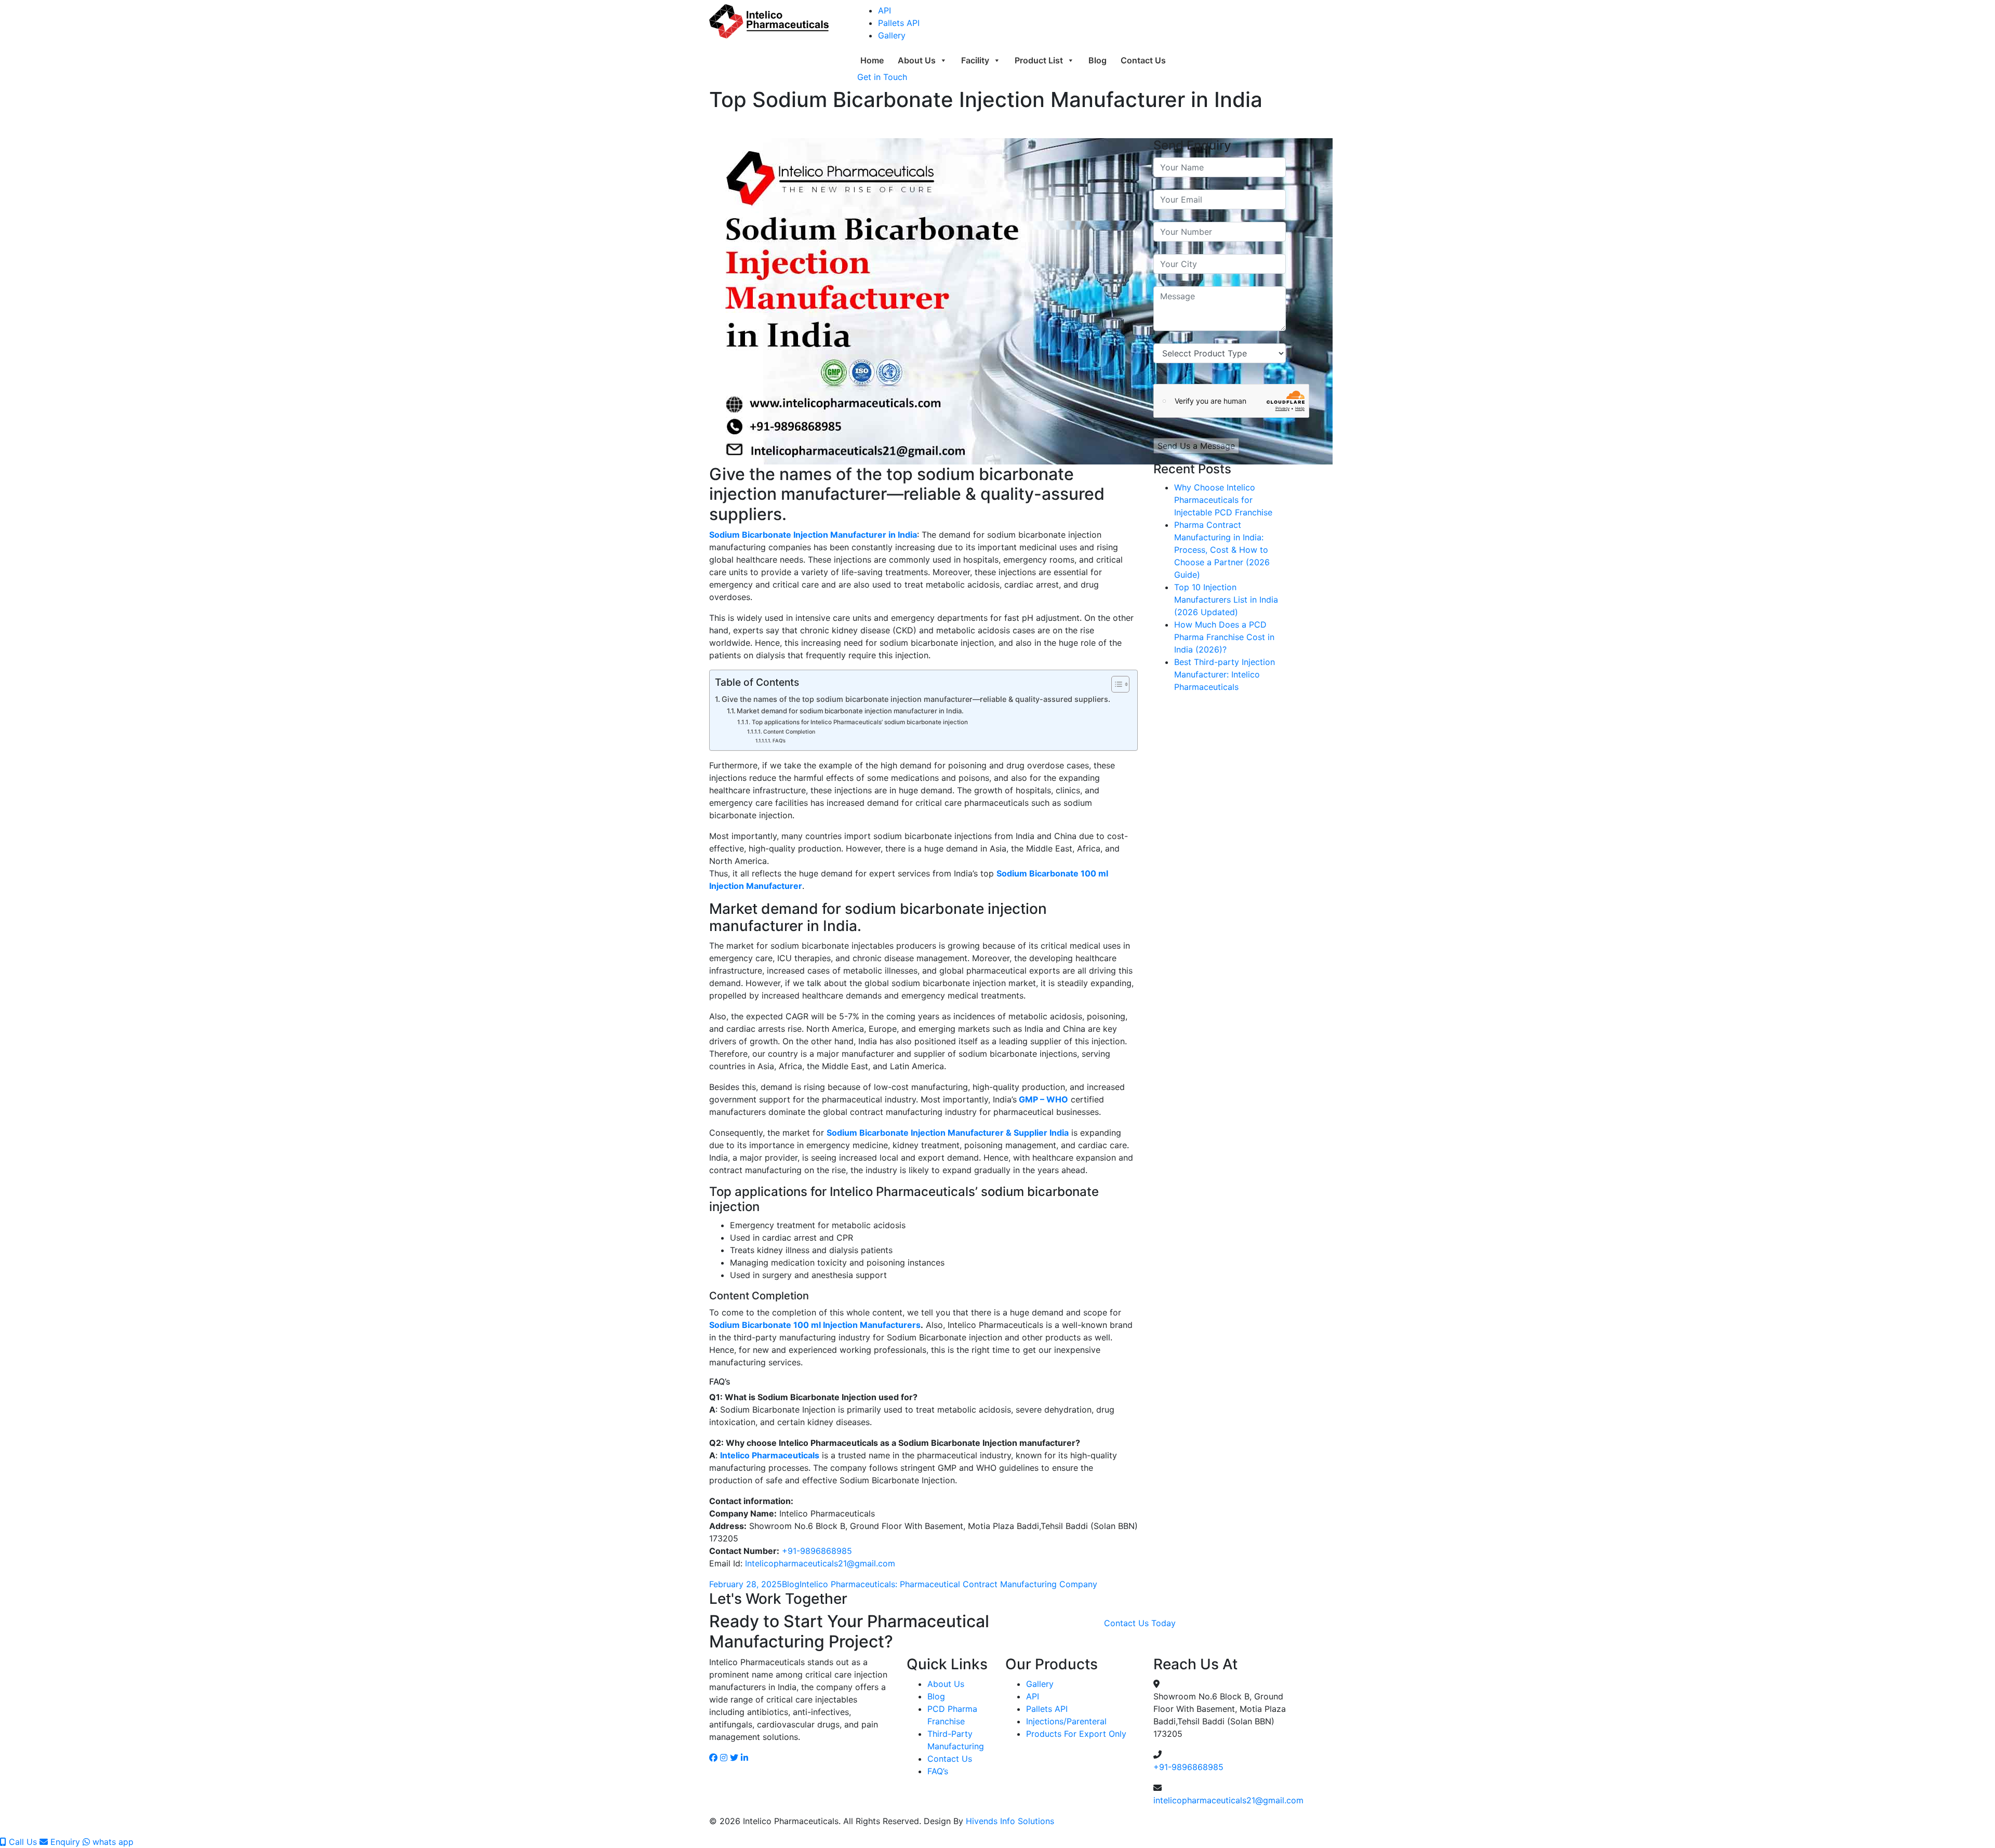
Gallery (892, 35)
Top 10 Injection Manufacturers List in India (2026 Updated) (1226, 600)
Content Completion (789, 732)
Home (872, 60)
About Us (917, 60)
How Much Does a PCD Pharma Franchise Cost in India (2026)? (1224, 637)
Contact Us (1143, 60)
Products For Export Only (1076, 1734)
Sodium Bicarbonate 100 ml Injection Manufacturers (815, 1325)
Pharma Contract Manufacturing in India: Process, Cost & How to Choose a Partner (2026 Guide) (1222, 550)
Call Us (22, 1842)
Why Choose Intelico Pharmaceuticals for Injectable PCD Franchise (1223, 500)
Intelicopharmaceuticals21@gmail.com (820, 1563)
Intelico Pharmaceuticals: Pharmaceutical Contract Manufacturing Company (948, 1584)
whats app (112, 1842)
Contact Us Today (1140, 1623)
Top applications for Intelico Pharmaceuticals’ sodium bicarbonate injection (860, 722)
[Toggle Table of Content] (1115, 684)
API (885, 10)
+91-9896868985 (817, 1551)
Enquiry (64, 1842)
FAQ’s (779, 741)
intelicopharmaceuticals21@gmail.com (1228, 1800)
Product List (1039, 60)
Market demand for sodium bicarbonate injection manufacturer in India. (850, 711)
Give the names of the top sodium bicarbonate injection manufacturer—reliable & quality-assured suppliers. (916, 699)
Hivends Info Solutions (1009, 1821)
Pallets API (899, 23)
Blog (1098, 60)
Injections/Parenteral (1066, 1721)
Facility (975, 60)
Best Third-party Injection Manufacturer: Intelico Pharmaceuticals (1225, 674)
